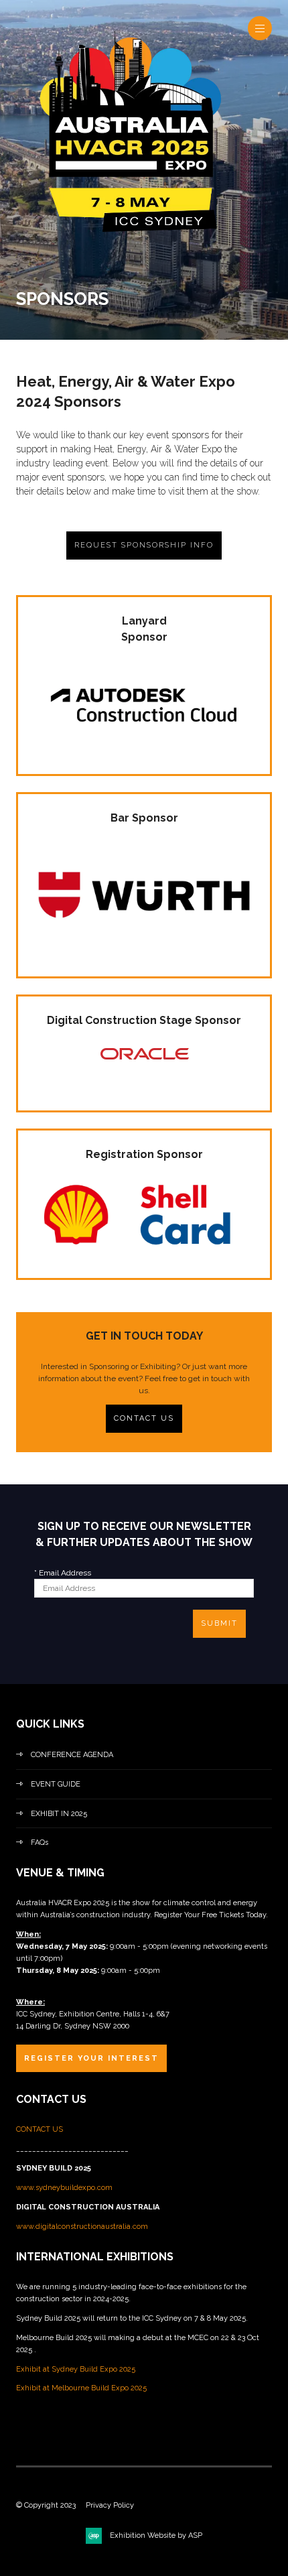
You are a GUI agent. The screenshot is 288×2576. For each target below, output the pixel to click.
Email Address (63, 1573)
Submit (219, 1623)
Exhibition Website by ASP (156, 2535)
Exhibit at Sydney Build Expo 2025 (76, 2369)
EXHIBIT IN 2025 (59, 1814)
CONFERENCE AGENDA (72, 1755)
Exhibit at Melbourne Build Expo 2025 (81, 2388)
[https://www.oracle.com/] (144, 1068)
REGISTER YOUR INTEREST (91, 2058)
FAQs (40, 1843)
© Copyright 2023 (46, 2505)
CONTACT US (144, 1418)
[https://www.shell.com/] (144, 1256)
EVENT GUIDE (56, 1784)
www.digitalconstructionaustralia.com (82, 2227)
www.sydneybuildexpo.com (64, 2188)
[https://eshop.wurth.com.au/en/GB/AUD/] (144, 954)
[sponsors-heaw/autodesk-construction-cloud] (144, 752)
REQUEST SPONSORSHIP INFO (144, 545)
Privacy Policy (110, 2505)
